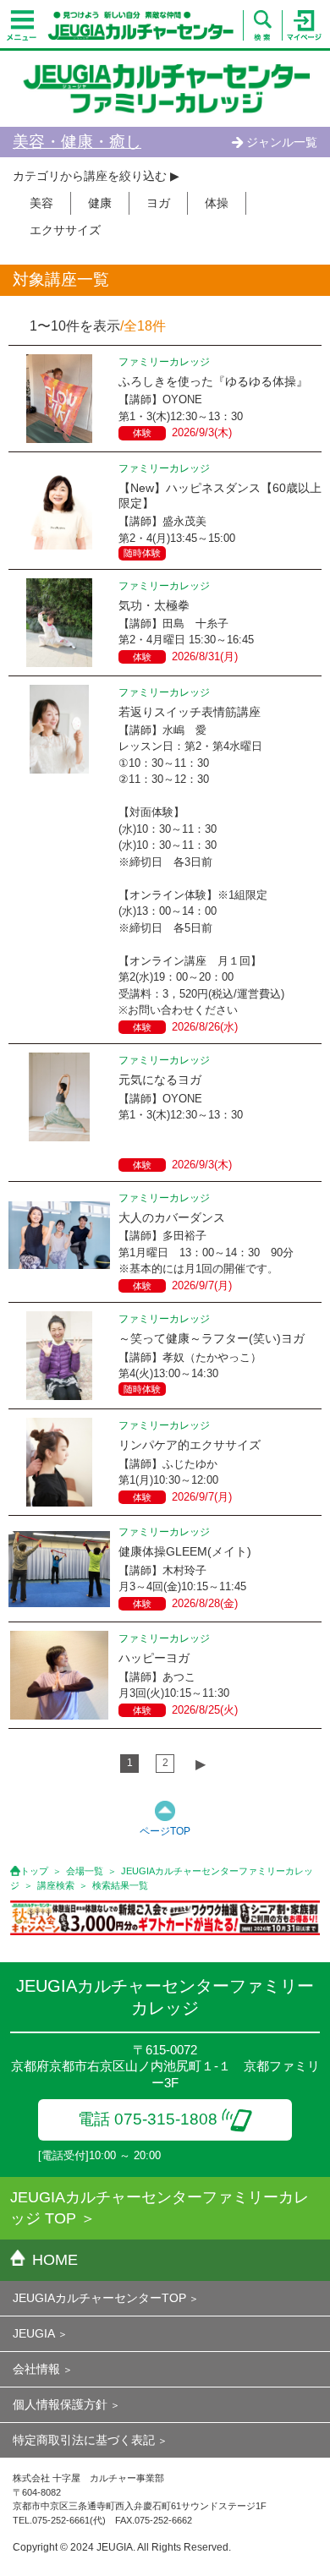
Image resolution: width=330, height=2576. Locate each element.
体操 (217, 203)
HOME (55, 2260)
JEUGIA (34, 2333)
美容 (41, 203)
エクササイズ (65, 230)
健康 (100, 203)
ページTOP (165, 1831)
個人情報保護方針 (60, 2404)
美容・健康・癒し (77, 142)
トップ (34, 1871)
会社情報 (36, 2369)
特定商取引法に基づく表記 (84, 2440)
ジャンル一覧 (282, 142)
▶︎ (201, 1764)
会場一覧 (85, 1871)
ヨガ (158, 203)
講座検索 (56, 1885)
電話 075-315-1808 (148, 2119)
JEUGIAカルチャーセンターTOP (99, 2298)
